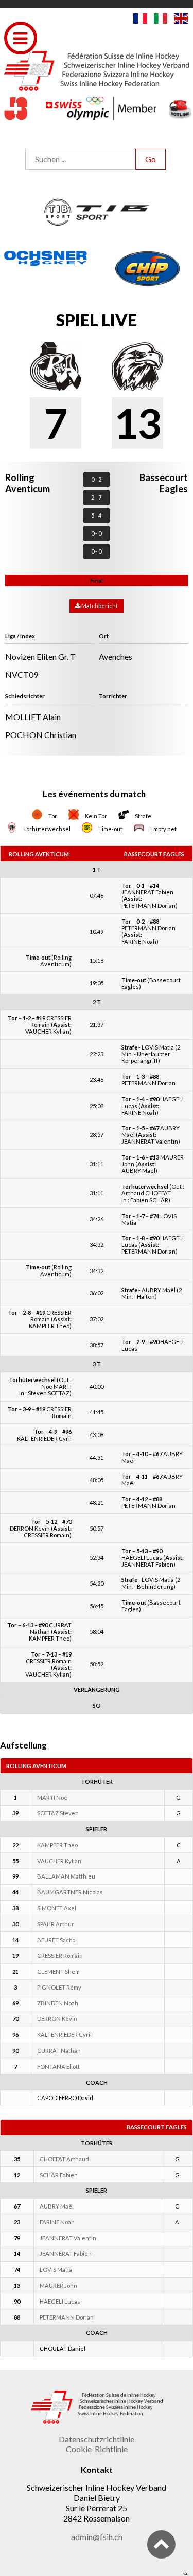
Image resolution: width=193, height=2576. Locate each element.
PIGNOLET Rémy (59, 1987)
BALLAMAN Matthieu (66, 1876)
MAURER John (58, 2285)
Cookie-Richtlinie (97, 2449)
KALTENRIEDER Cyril (64, 2035)
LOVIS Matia (56, 2269)
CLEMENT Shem (58, 1971)
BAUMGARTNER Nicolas (70, 1892)
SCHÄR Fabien (59, 2175)
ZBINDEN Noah (58, 2003)
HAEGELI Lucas (60, 2301)
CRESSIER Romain (60, 1955)
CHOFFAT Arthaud (64, 2159)
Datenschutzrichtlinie (97, 2439)
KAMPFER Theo (57, 1845)
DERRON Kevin (57, 2019)
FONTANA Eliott (58, 2066)
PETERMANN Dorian (67, 2317)
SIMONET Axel (57, 1908)
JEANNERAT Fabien (66, 2253)
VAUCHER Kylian (59, 1861)
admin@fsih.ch (97, 2537)
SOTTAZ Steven (58, 1813)
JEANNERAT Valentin (68, 2238)
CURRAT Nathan (59, 2050)
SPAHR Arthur (56, 1924)
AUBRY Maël (57, 2206)
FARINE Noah (57, 2222)
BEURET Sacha (56, 1940)
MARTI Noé (52, 1798)
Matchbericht (99, 606)
